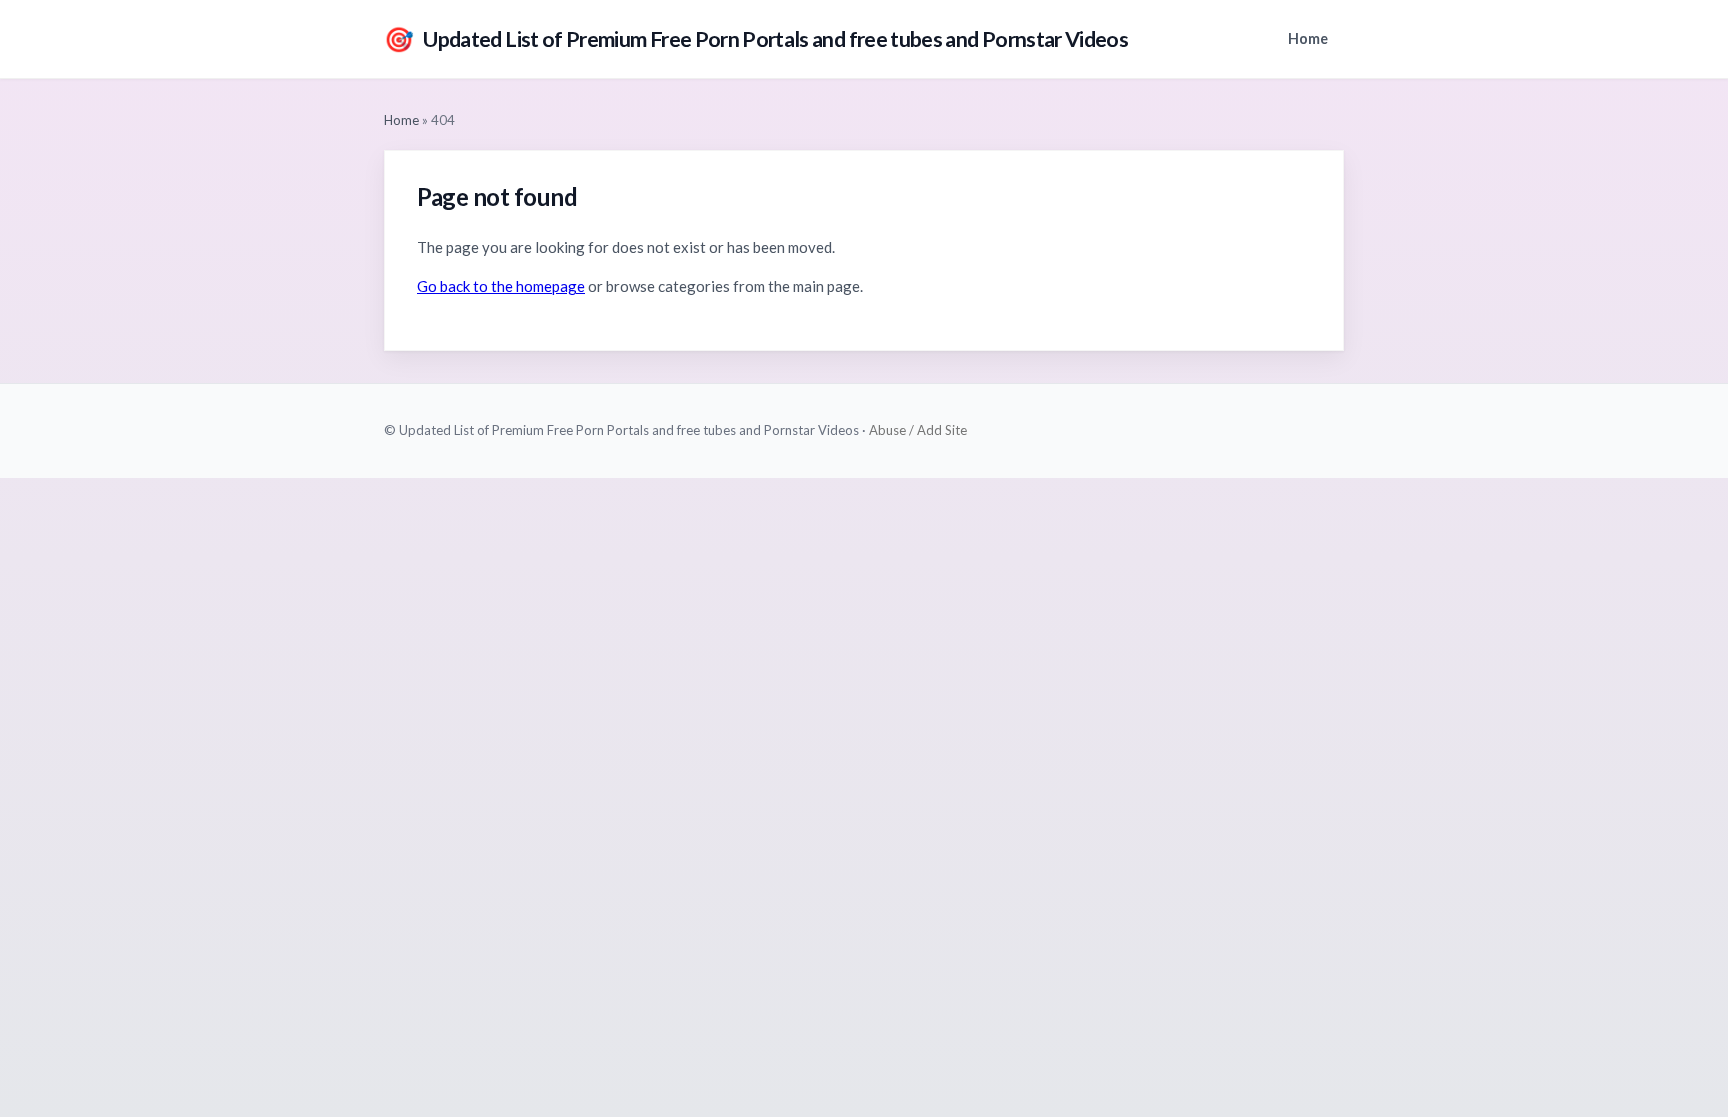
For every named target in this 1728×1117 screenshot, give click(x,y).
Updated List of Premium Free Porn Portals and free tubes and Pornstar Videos (756, 38)
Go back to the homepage (501, 286)
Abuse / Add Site (918, 430)
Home (1308, 38)
